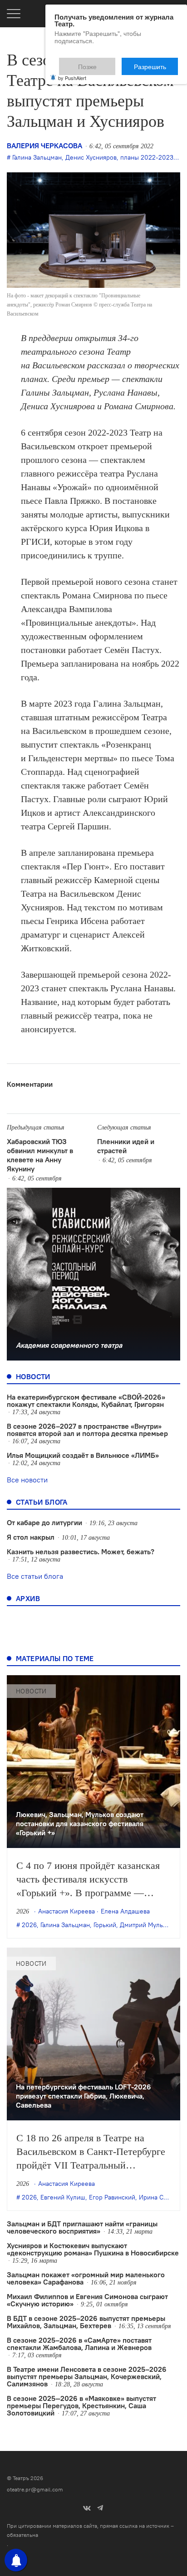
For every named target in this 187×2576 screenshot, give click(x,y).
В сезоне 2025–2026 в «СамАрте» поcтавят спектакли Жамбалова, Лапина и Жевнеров (79, 2344)
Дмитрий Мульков (146, 1925)
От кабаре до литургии (44, 1522)
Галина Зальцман (37, 157)
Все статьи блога (35, 1576)
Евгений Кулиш (63, 2197)
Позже (110, 62)
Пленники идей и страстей (126, 1146)
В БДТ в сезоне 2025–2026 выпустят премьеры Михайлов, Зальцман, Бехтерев (86, 2322)
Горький (105, 1925)
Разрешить (156, 62)
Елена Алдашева (125, 1911)
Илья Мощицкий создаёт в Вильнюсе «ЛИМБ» (83, 1455)
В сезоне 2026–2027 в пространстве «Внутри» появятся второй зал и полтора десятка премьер (87, 1430)
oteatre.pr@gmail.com (35, 2489)
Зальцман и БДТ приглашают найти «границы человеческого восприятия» (82, 2227)
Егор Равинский (112, 2197)
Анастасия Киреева (66, 1911)
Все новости (27, 1480)
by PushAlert (72, 72)
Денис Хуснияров (91, 157)
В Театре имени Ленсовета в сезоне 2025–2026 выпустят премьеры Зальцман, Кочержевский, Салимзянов (87, 2376)
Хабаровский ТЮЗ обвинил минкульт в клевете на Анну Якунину (40, 1155)
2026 (29, 1925)
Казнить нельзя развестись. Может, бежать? (81, 1552)
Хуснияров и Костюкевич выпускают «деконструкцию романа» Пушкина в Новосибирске (93, 2249)
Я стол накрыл (31, 1537)
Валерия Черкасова (44, 146)
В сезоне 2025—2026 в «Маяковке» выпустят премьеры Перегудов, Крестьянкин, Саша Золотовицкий (81, 2405)
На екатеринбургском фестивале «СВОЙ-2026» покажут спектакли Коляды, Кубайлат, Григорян (86, 1401)
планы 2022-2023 (147, 157)
